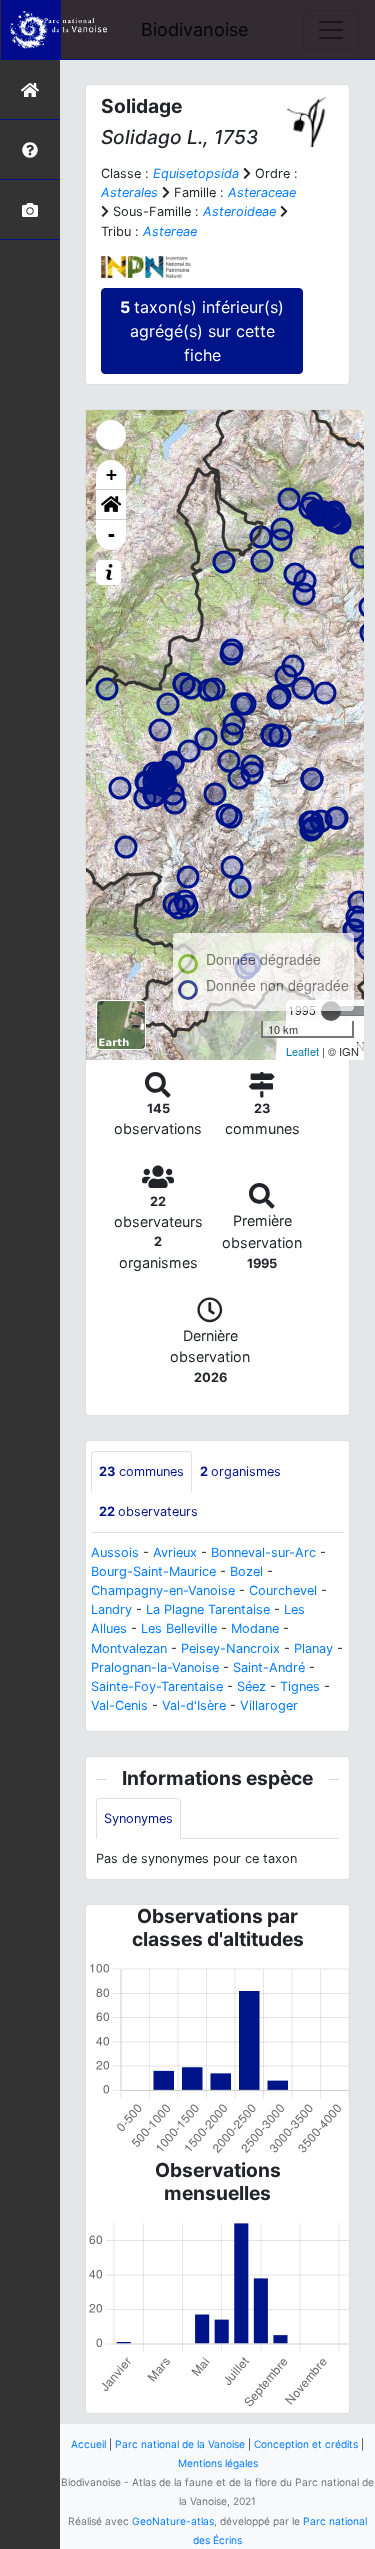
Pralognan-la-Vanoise (155, 1667)
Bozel (246, 1571)
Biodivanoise (194, 29)
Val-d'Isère (194, 1705)
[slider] (331, 1011)
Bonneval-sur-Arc (263, 1552)
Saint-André (269, 1667)
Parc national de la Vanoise (180, 2444)
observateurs (148, 1511)
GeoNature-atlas (173, 2521)
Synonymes (138, 1818)
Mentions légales (218, 2463)
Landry (111, 1609)
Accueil (88, 2444)
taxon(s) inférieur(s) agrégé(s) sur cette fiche (202, 331)
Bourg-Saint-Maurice (153, 1571)
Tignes (300, 1686)
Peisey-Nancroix (230, 1648)
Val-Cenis (119, 1705)
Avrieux (175, 1552)
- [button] (111, 534)
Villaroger (269, 1705)
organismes (240, 1471)
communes (141, 1471)
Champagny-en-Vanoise (163, 1590)
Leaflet (302, 1051)
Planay (313, 1648)
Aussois (115, 1552)
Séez (251, 1686)
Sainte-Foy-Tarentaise (157, 1686)
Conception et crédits (306, 2444)
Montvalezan (129, 1648)
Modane (255, 1628)
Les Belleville (179, 1628)
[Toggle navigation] (331, 30)
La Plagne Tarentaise (208, 1609)
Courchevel (283, 1590)
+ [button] (111, 474)
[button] (111, 505)
